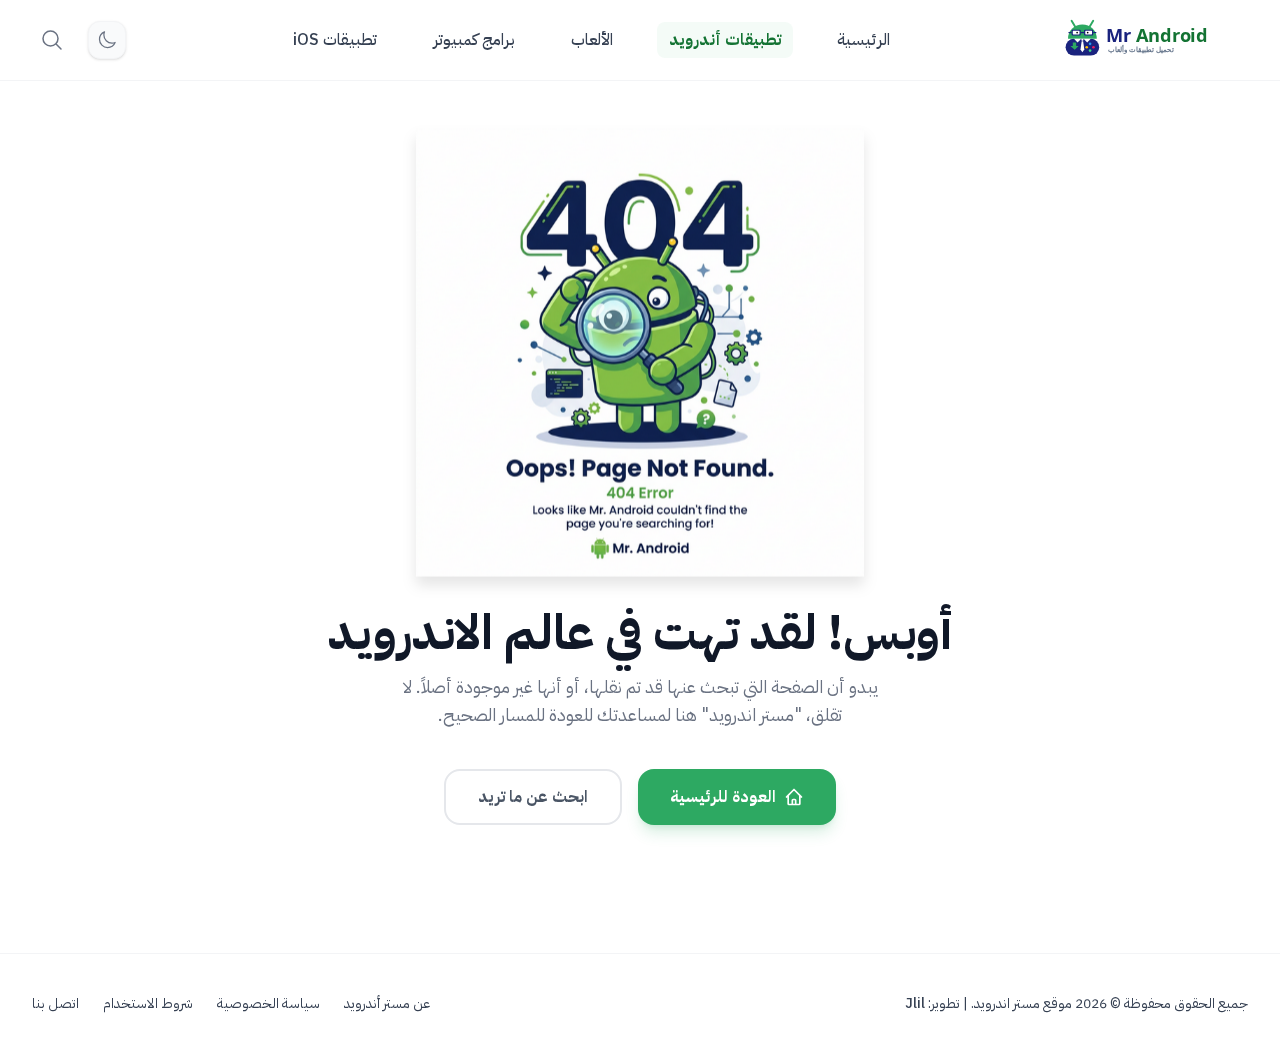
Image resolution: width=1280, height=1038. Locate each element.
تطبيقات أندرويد (725, 40)
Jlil (915, 1003)
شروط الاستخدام (148, 1004)
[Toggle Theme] (107, 40)
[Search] (52, 40)
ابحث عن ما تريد (533, 797)
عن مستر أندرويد (387, 1004)
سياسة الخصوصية (268, 1004)
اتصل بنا (55, 1004)
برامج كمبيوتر (474, 40)
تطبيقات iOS (335, 40)
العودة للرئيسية (723, 797)
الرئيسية (863, 40)
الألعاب (592, 40)
